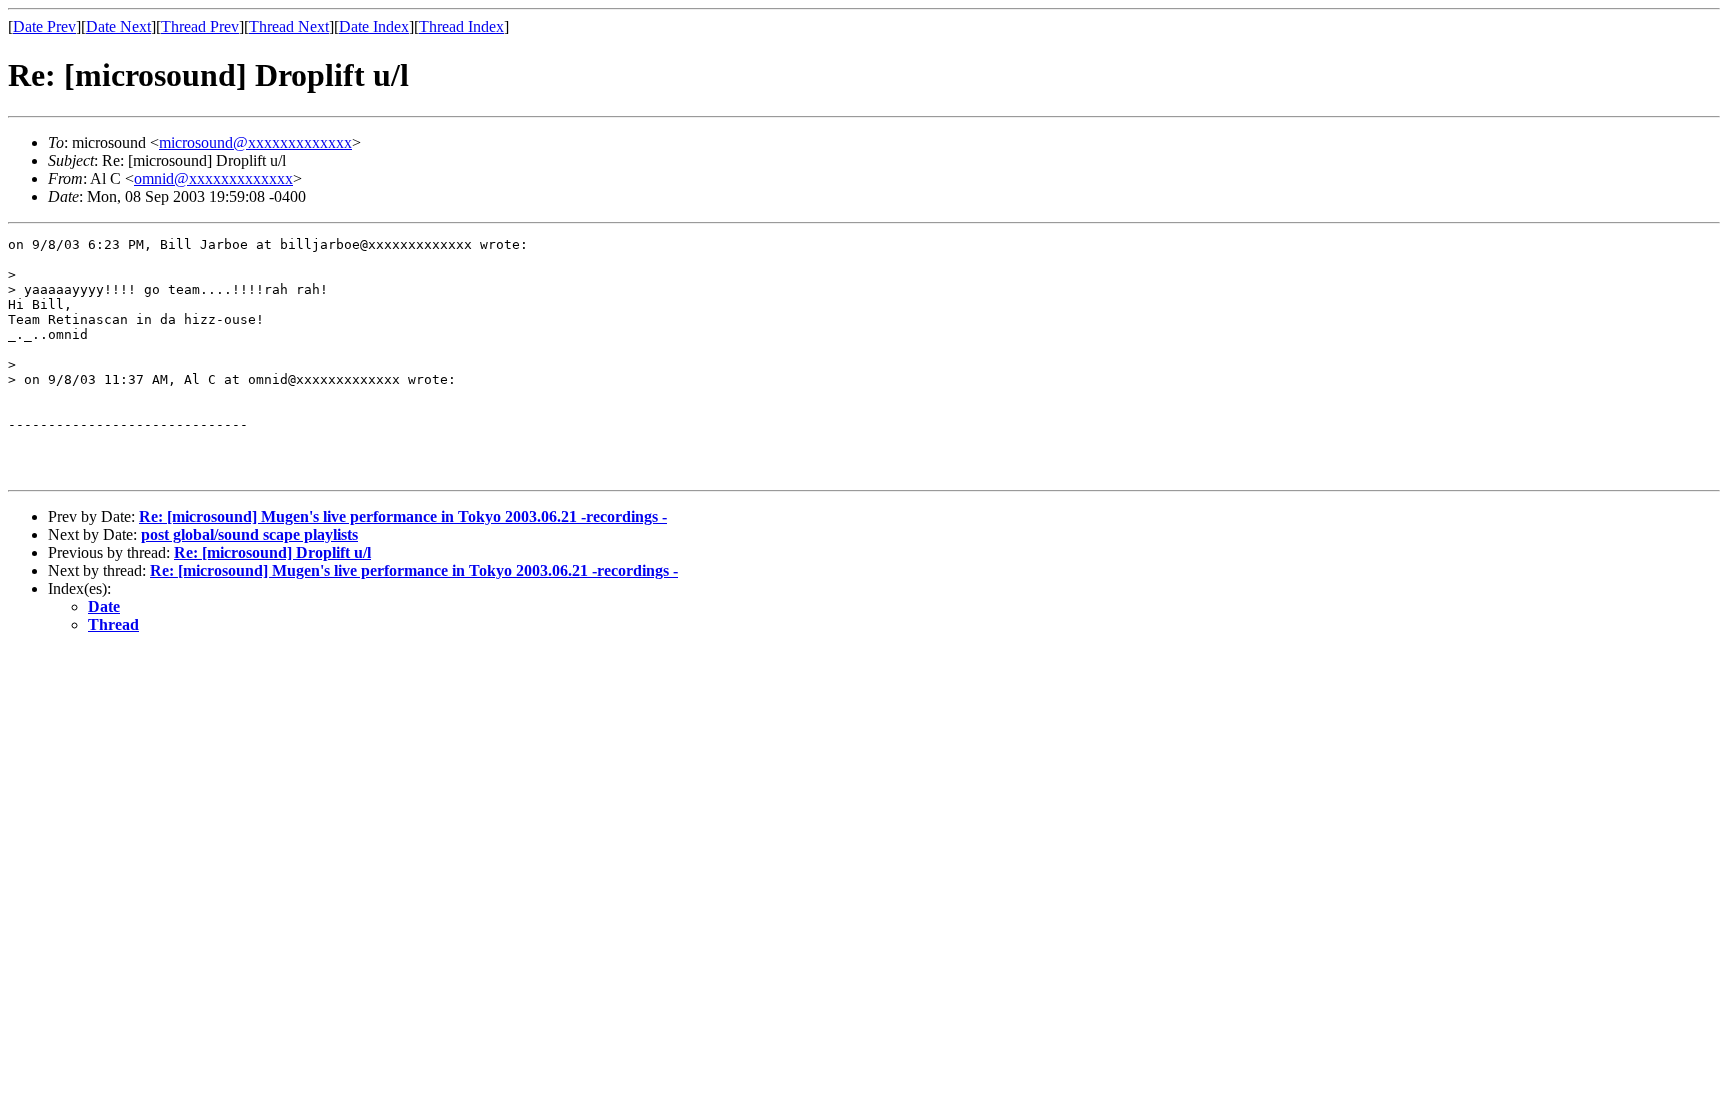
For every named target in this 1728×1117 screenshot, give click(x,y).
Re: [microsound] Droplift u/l (272, 552)
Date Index (374, 26)
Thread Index (461, 26)
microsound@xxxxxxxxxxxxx (255, 142)
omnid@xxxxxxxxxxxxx (213, 178)
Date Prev (44, 26)
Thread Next (289, 26)
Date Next (118, 26)
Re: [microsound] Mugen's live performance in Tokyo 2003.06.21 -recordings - (403, 516)
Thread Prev (200, 26)
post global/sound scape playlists (249, 534)
